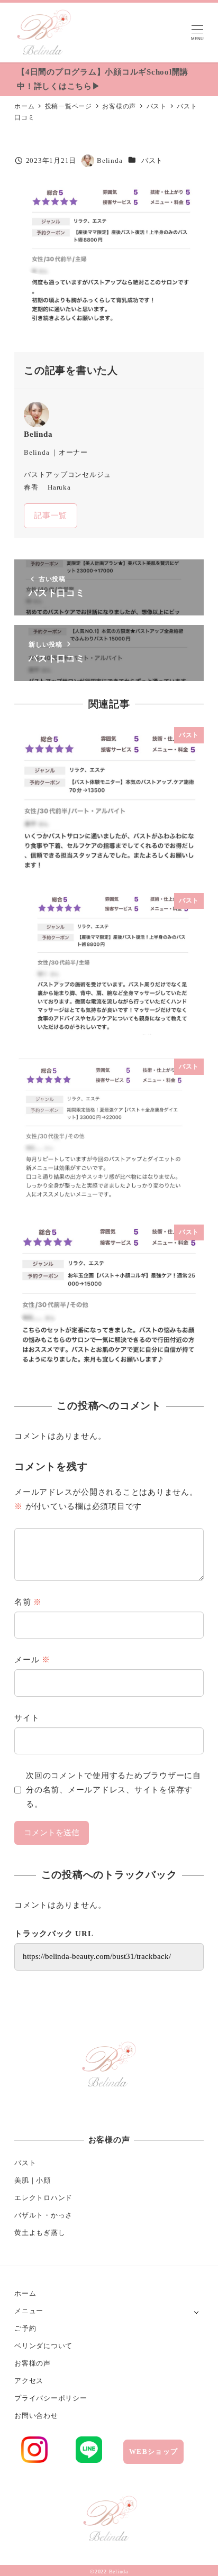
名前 (28, 1602)
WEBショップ (153, 2451)
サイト (27, 1718)
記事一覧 (51, 516)
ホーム (25, 2293)
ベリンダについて (43, 2346)
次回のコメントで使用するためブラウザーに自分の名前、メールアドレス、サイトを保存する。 (113, 1790)
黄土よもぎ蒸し (40, 2233)
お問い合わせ (36, 2416)
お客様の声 (33, 2363)
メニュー (29, 2311)
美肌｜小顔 (33, 2180)
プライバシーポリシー (51, 2398)
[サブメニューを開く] (197, 2311)
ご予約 (25, 2328)
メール (32, 1660)
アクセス (29, 2381)
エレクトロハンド (43, 2198)
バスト (152, 160)
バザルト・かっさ (43, 2215)
